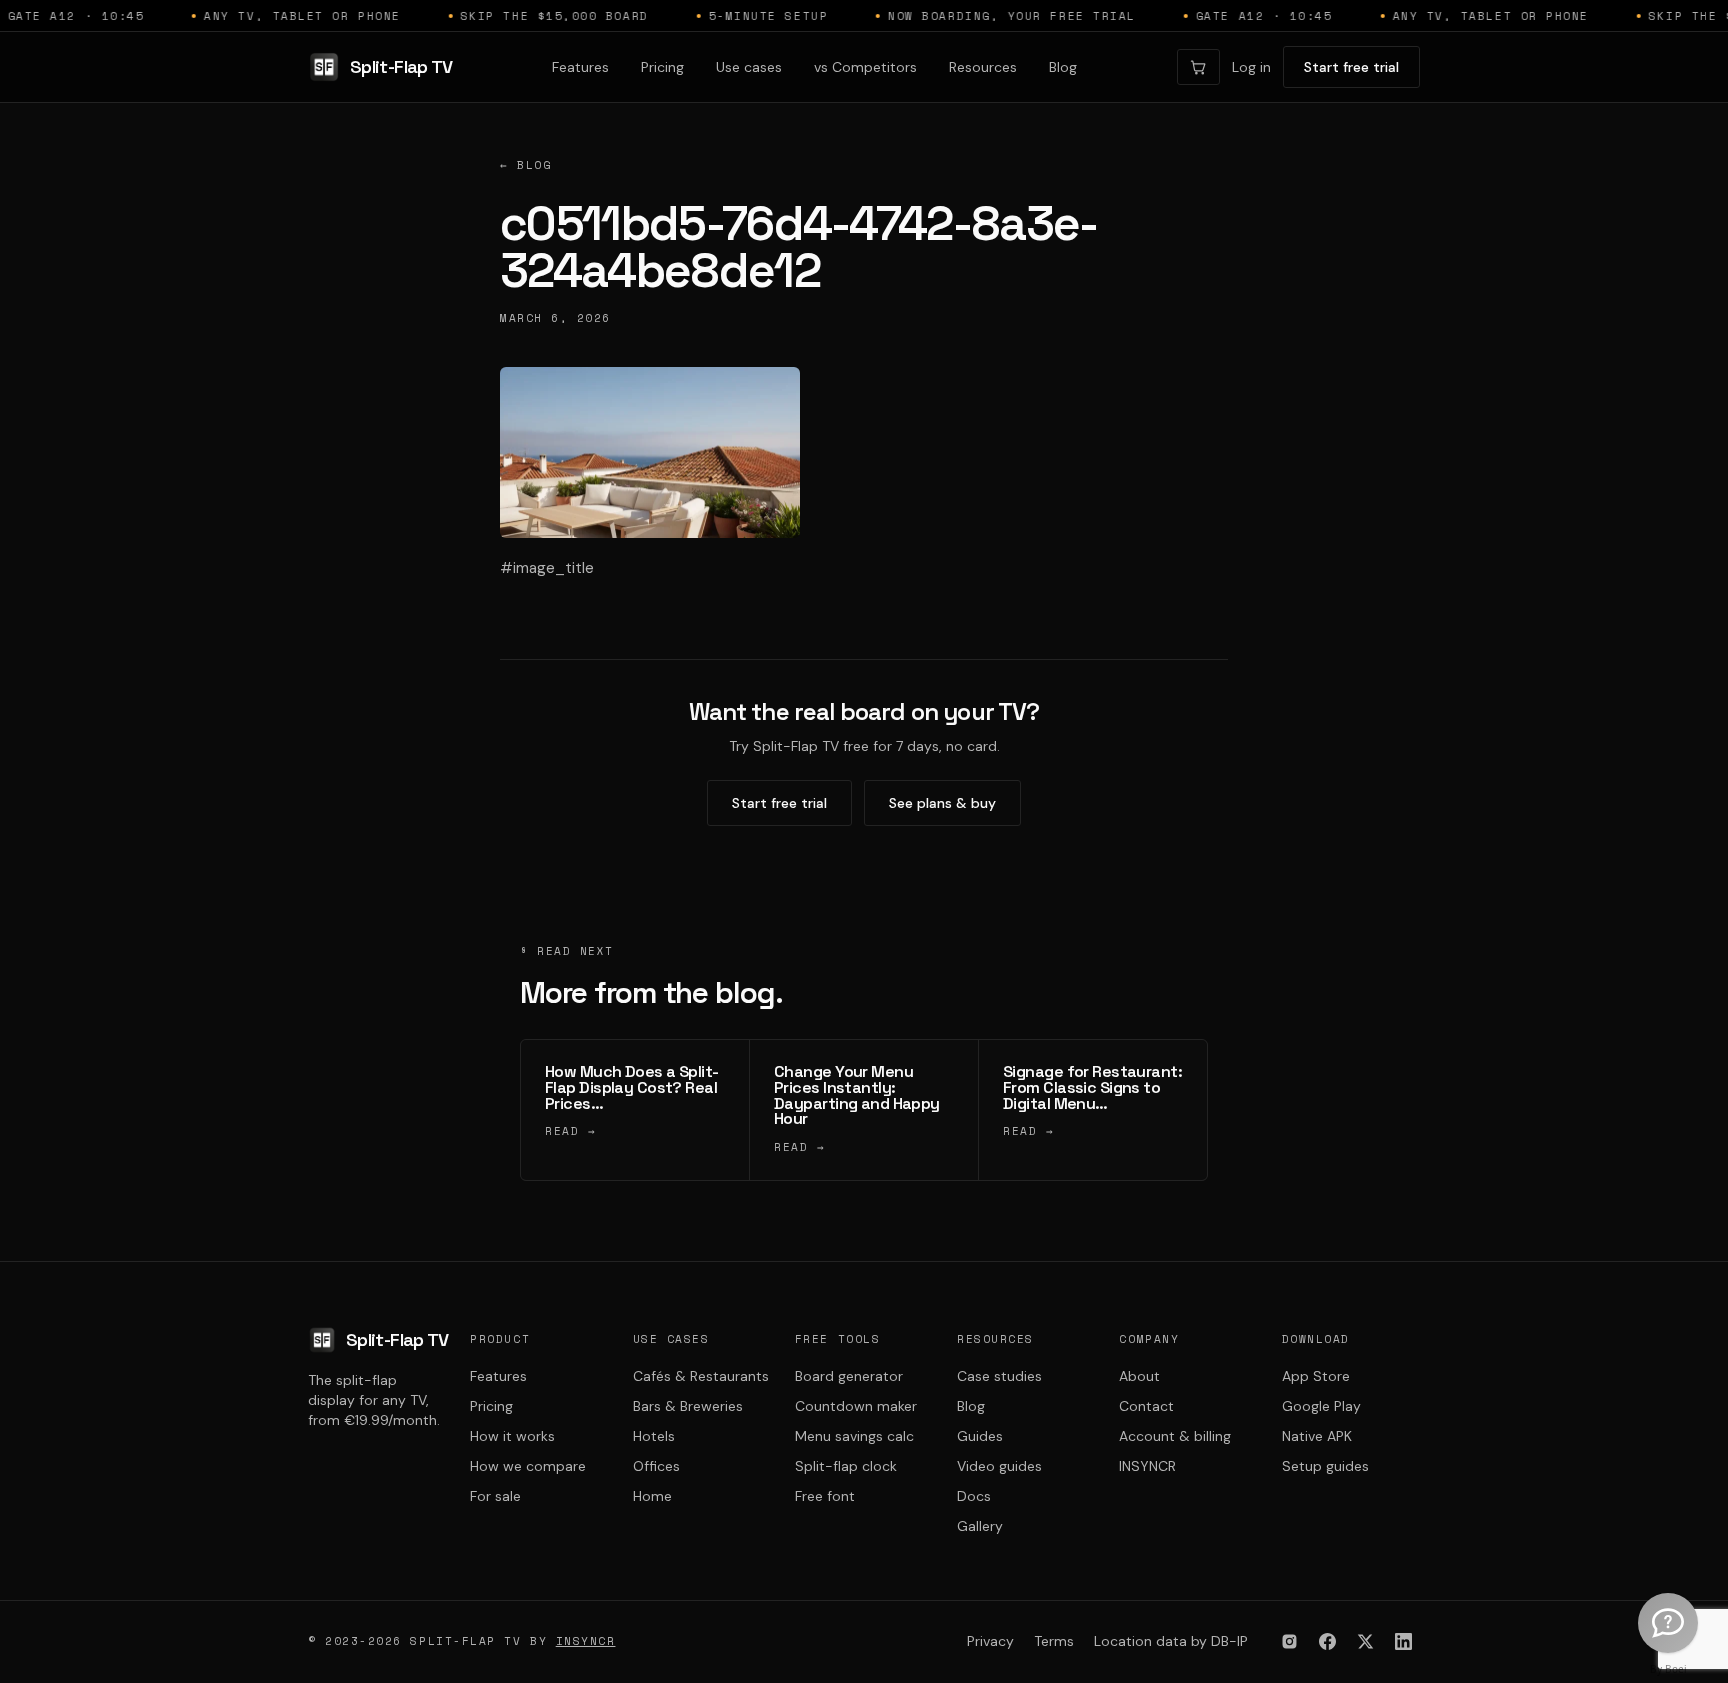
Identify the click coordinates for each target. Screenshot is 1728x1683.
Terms (1054, 1641)
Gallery (980, 1526)
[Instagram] (1289, 1642)
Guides (980, 1436)
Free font (825, 1496)
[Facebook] (1327, 1642)
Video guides (999, 1466)
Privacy (990, 1641)
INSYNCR (1147, 1466)
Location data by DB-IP (1171, 1641)
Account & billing (1175, 1436)
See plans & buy (942, 803)
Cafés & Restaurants (701, 1376)
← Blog (525, 165)
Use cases (749, 67)
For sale (495, 1496)
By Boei (1668, 1669)
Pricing (662, 67)
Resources (983, 67)
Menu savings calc (854, 1436)
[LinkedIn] (1403, 1642)
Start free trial (1351, 67)
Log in (1251, 67)
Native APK (1317, 1436)
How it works (512, 1436)
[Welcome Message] (1668, 1623)
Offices (656, 1466)
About (1139, 1376)
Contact (1146, 1406)
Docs (974, 1496)
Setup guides (1325, 1466)
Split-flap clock (846, 1466)
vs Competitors (865, 67)
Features (580, 67)
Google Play (1321, 1406)
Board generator (849, 1376)
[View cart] (1198, 67)
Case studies (999, 1376)
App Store (1316, 1376)
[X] (1365, 1642)
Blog (1063, 67)
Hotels (654, 1436)
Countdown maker (856, 1406)
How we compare (528, 1466)
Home (652, 1496)
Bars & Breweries (688, 1406)
